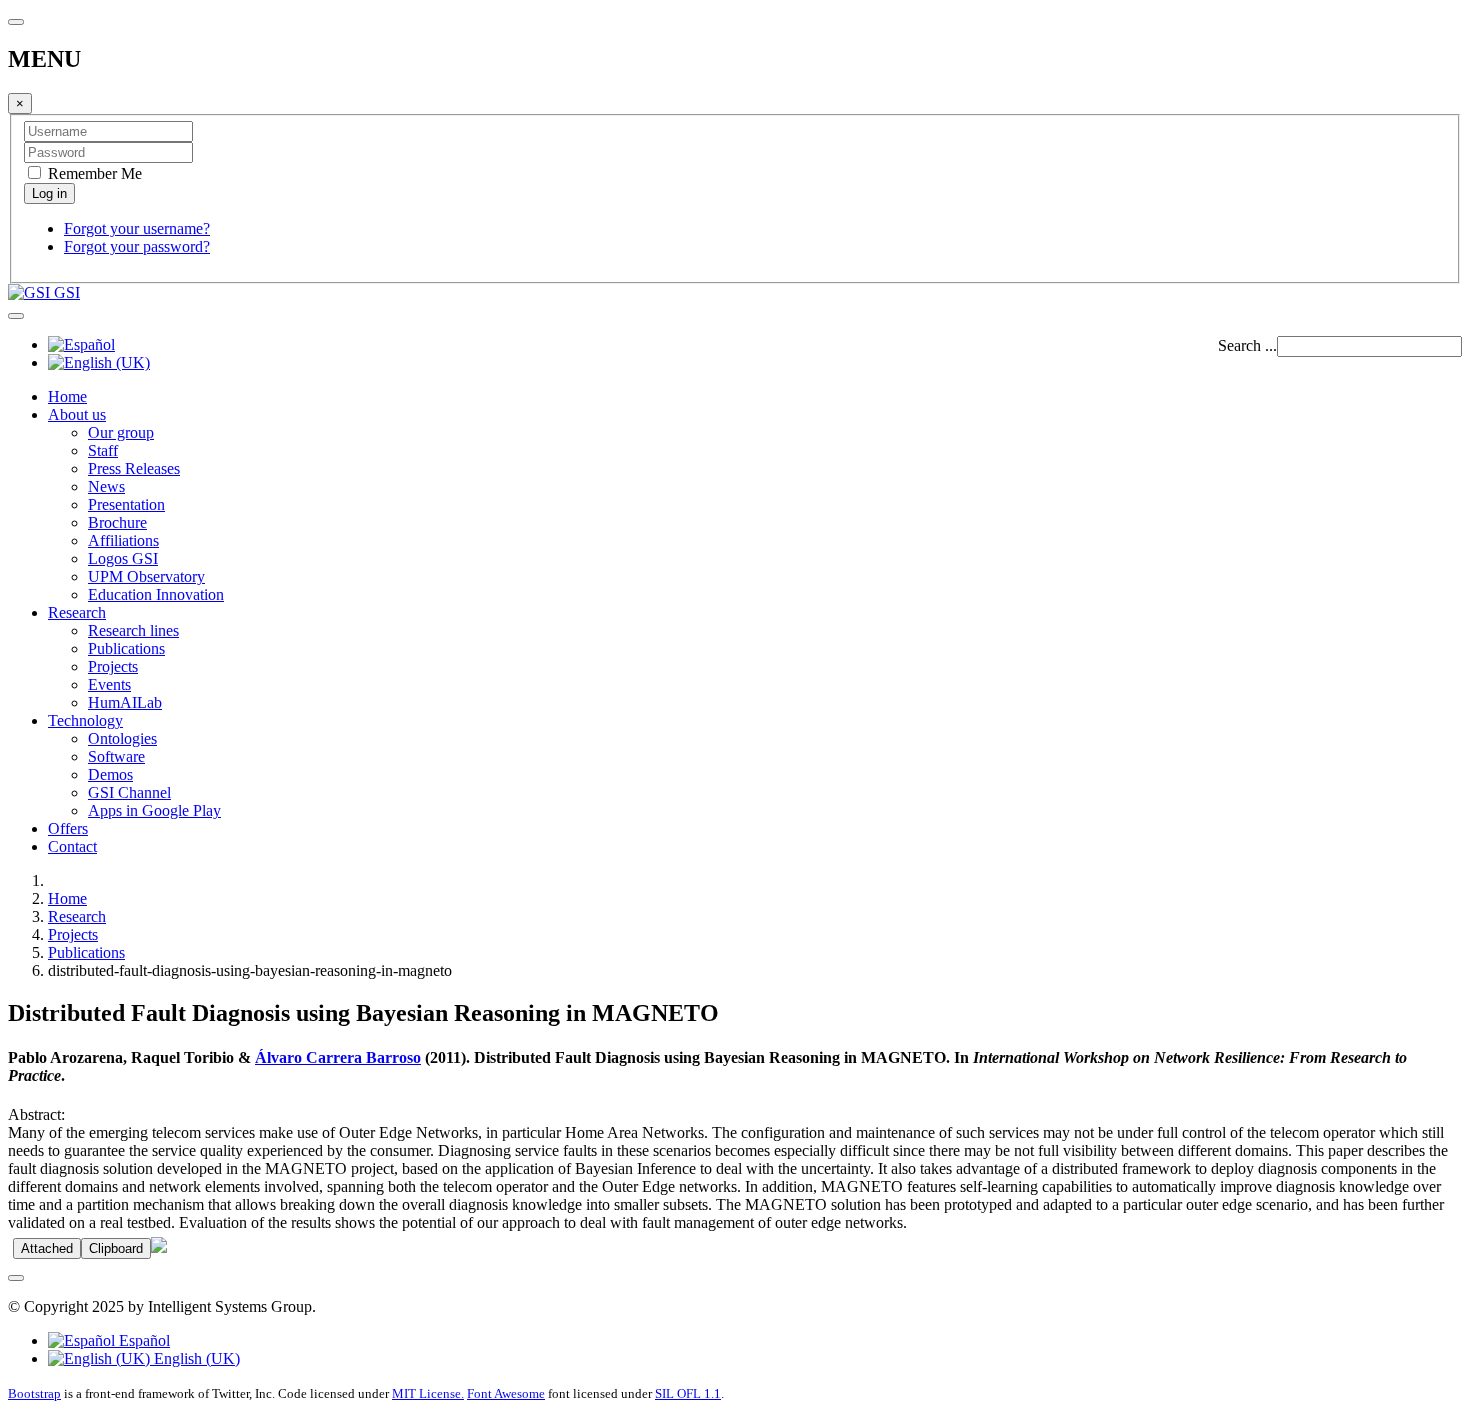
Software (116, 756)
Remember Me (93, 173)
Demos (110, 774)
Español (142, 1340)
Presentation (126, 504)
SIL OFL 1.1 (688, 1393)
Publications (126, 648)
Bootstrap (34, 1393)
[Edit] (159, 1247)
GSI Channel (129, 792)
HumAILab (125, 702)
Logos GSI (123, 558)
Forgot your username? (137, 228)
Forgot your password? (137, 246)
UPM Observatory (146, 576)
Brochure (117, 522)
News (106, 486)
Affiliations (123, 540)
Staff (103, 450)
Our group (121, 432)
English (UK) (195, 1358)
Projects (113, 666)
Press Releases (134, 468)
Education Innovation (156, 594)
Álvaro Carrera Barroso (338, 1057)
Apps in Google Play (154, 810)
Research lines (133, 630)
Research (77, 612)
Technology (85, 720)
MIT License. (428, 1393)
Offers (68, 828)
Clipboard (116, 1248)
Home (67, 396)
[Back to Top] (16, 1278)
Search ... (1247, 345)
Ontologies (122, 738)
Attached (47, 1248)
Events (109, 684)
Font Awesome (506, 1393)
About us (77, 414)
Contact (72, 846)
